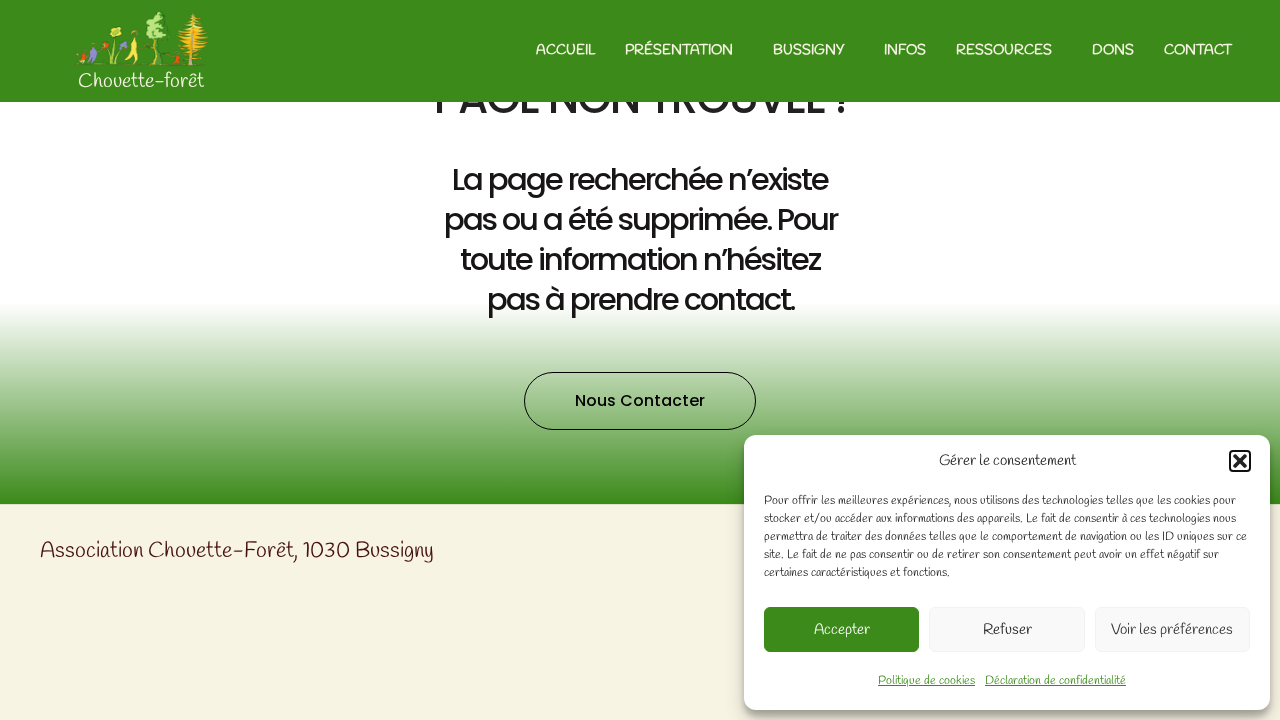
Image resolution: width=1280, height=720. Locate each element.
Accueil (565, 50)
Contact (1198, 50)
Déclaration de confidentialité (1055, 681)
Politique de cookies (926, 681)
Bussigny (808, 50)
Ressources (1004, 50)
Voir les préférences (1172, 630)
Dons (1113, 50)
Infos (905, 50)
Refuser (1007, 630)
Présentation (679, 50)
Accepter (842, 630)
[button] (1240, 461)
